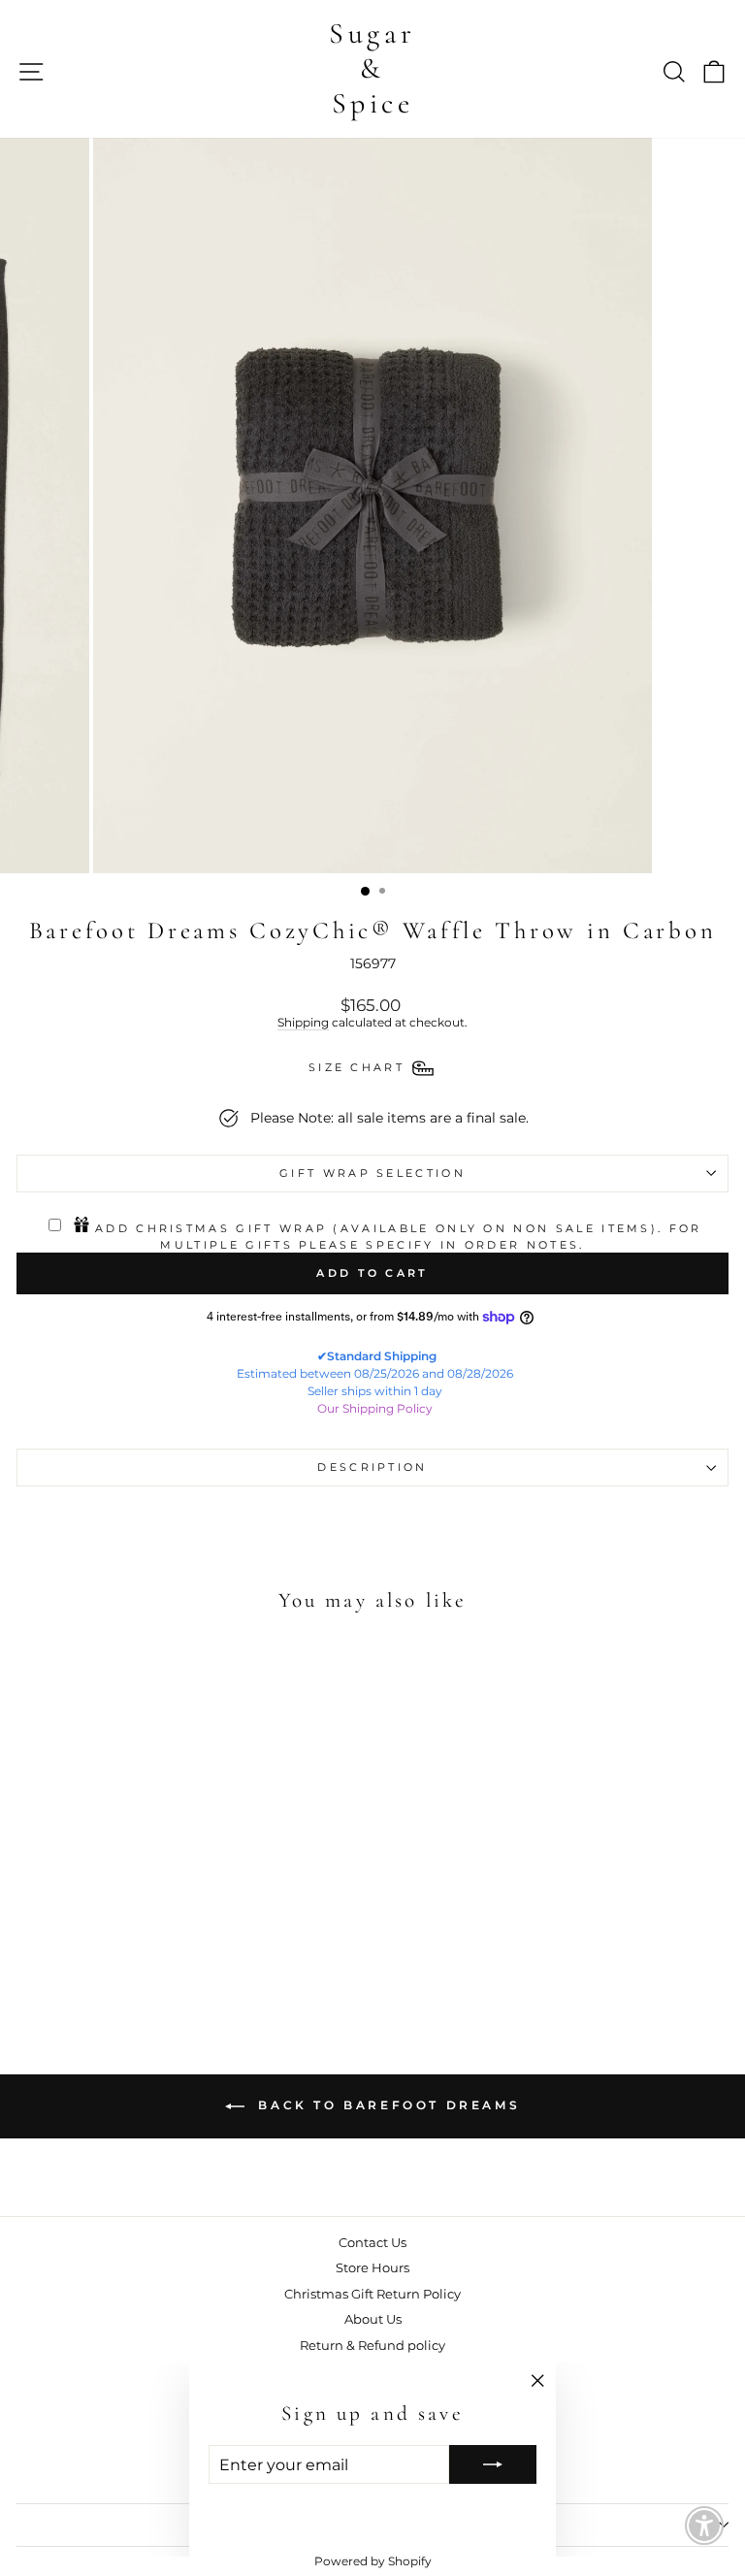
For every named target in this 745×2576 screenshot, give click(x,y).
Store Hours (372, 2268)
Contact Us (372, 2243)
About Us (373, 2319)
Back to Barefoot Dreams (386, 2105)
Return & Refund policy (372, 2346)
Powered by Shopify (373, 2561)
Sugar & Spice (372, 68)
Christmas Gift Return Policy (372, 2294)
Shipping (303, 1023)
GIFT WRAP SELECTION (372, 1173)
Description (372, 1467)
